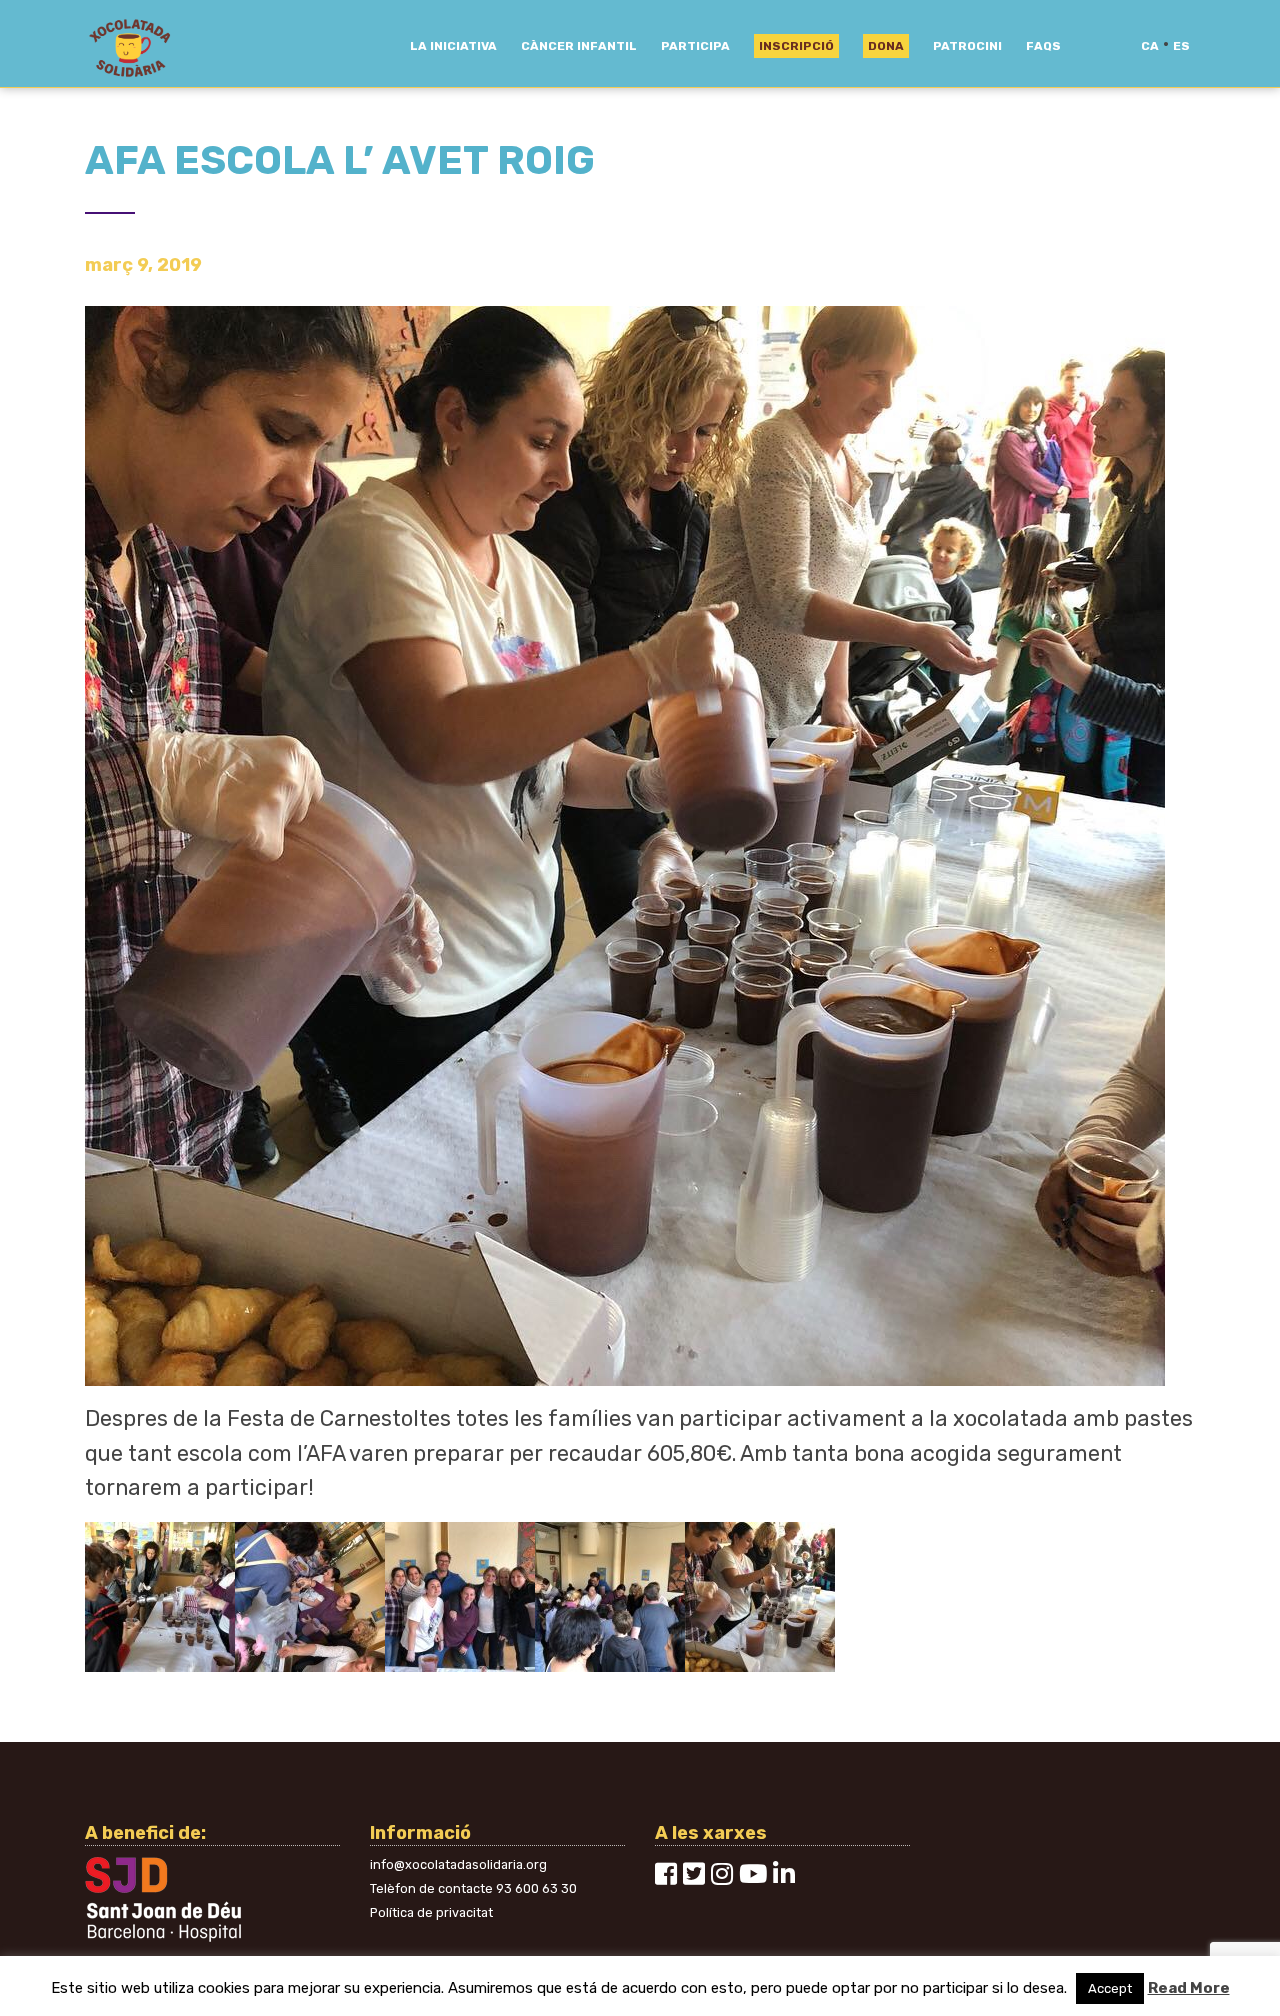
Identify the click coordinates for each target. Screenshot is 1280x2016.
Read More (1189, 1988)
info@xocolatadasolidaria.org (458, 1864)
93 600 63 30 (536, 1888)
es (1181, 46)
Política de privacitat (431, 1912)
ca (1150, 46)
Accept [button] (1110, 1988)
